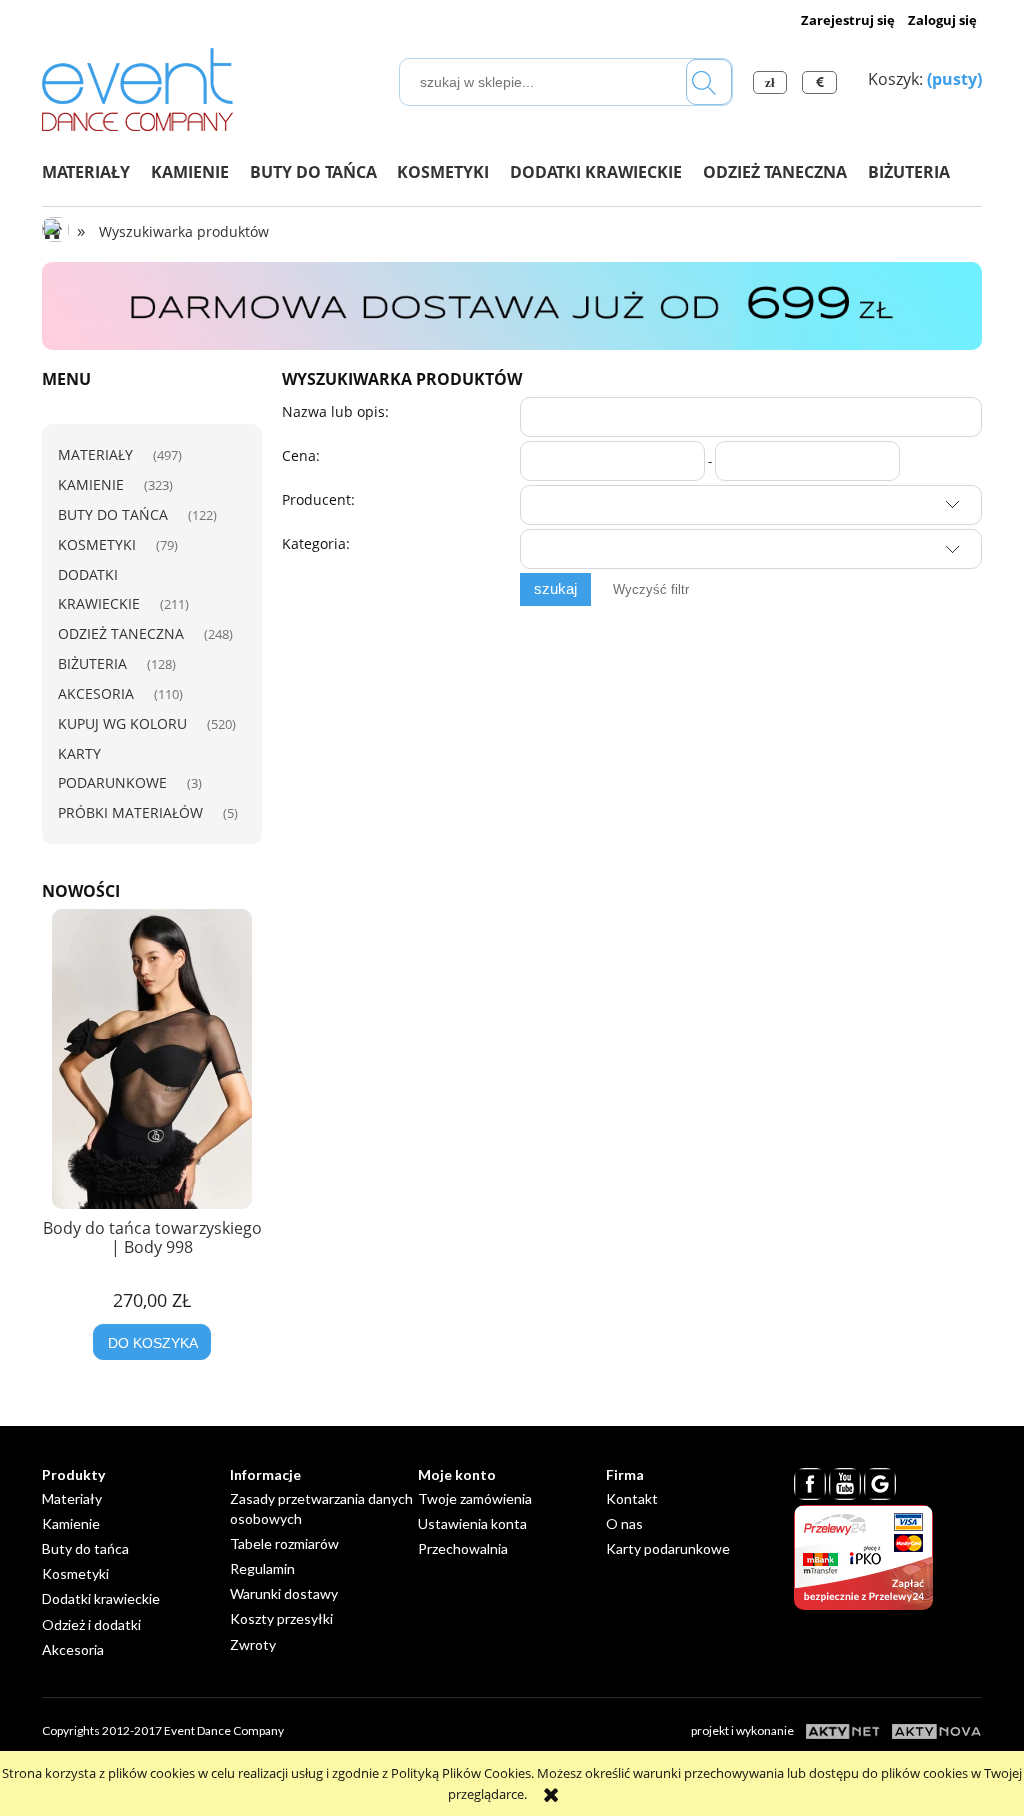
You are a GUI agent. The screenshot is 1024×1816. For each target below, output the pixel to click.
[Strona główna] (138, 86)
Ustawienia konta (472, 1523)
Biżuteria (92, 663)
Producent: (318, 499)
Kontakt (632, 1498)
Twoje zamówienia (475, 1498)
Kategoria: (316, 543)
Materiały (95, 454)
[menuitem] (96, 172)
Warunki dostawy (284, 1593)
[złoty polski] (773, 82)
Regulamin (262, 1568)
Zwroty (253, 1644)
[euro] (822, 82)
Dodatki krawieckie (101, 1598)
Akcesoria (96, 693)
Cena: (301, 455)
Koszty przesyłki (281, 1618)
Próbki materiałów (130, 812)
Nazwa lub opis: (335, 411)
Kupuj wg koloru (122, 723)
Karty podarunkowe (668, 1548)
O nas (624, 1523)
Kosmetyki (97, 544)
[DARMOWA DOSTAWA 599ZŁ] (512, 305)
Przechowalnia (463, 1548)
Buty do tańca (113, 514)
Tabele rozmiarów (284, 1543)
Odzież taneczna (121, 633)
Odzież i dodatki (91, 1624)
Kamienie (91, 484)
